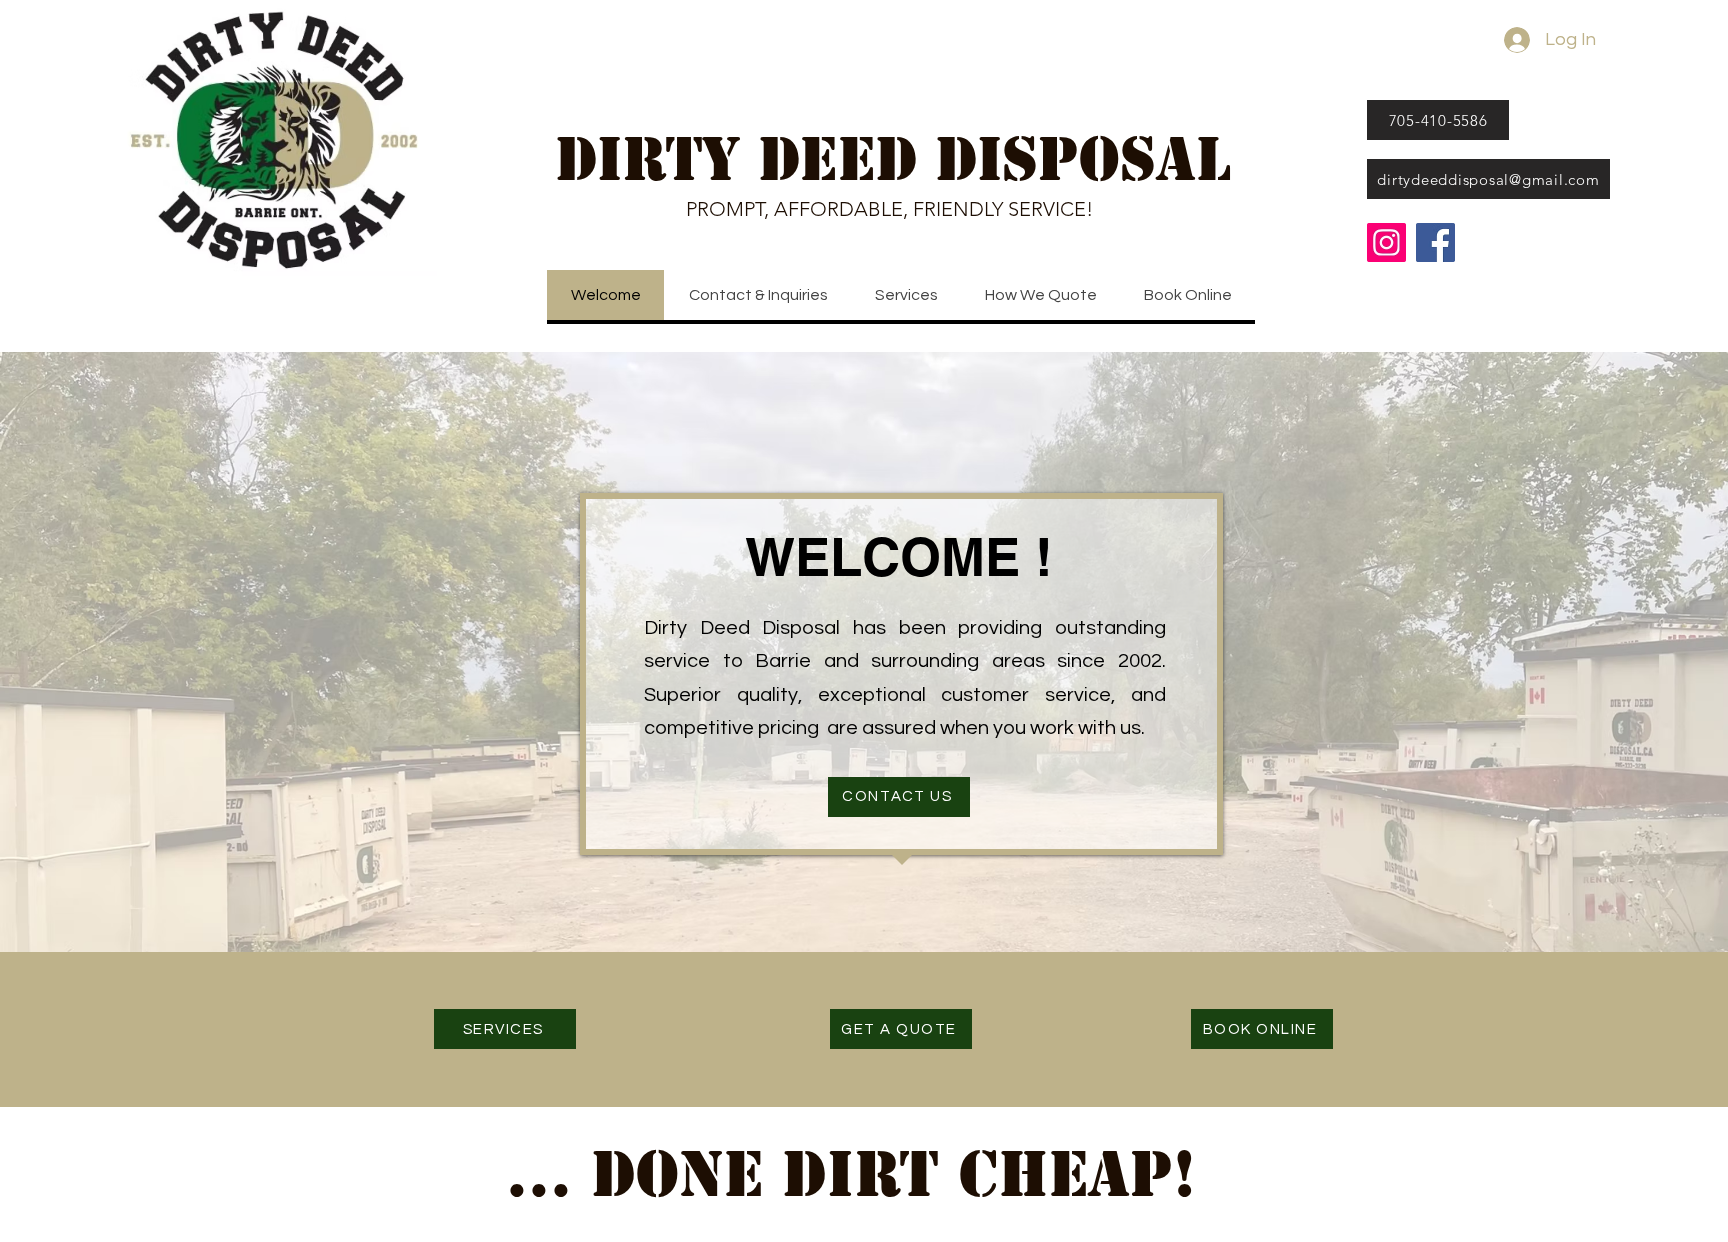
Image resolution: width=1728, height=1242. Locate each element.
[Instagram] (1386, 242)
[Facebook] (1435, 242)
